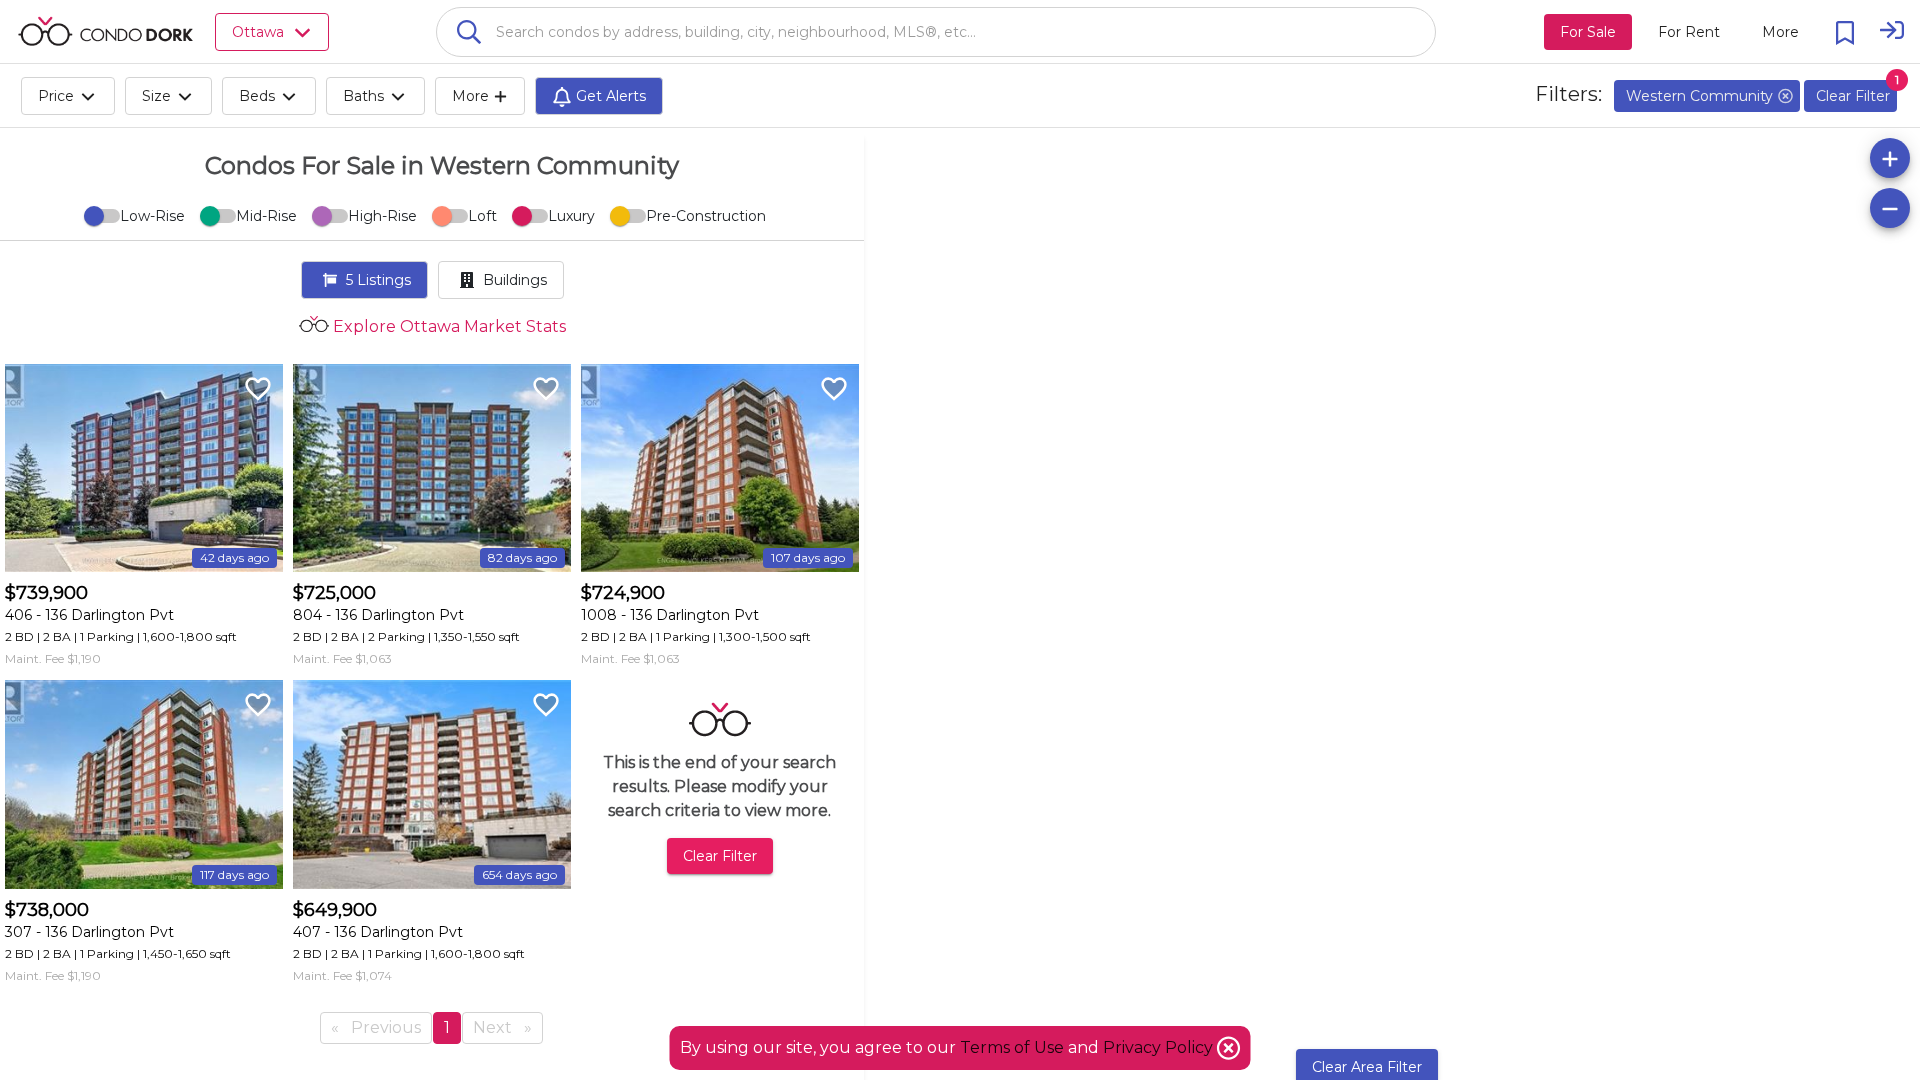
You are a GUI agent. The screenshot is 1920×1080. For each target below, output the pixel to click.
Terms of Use (1012, 1047)
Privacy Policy (1160, 1047)
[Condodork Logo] (105, 31)
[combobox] (936, 32)
